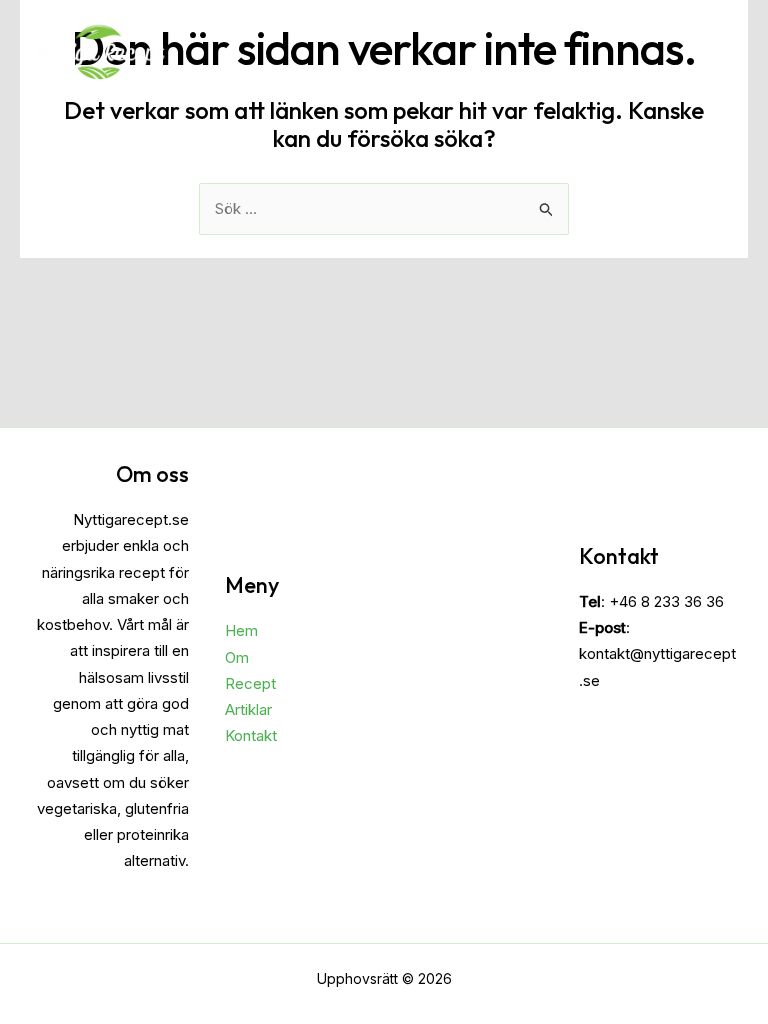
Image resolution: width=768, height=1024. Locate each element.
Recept (250, 683)
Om (237, 657)
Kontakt (251, 735)
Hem (241, 630)
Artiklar (248, 709)
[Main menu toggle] (717, 51)
